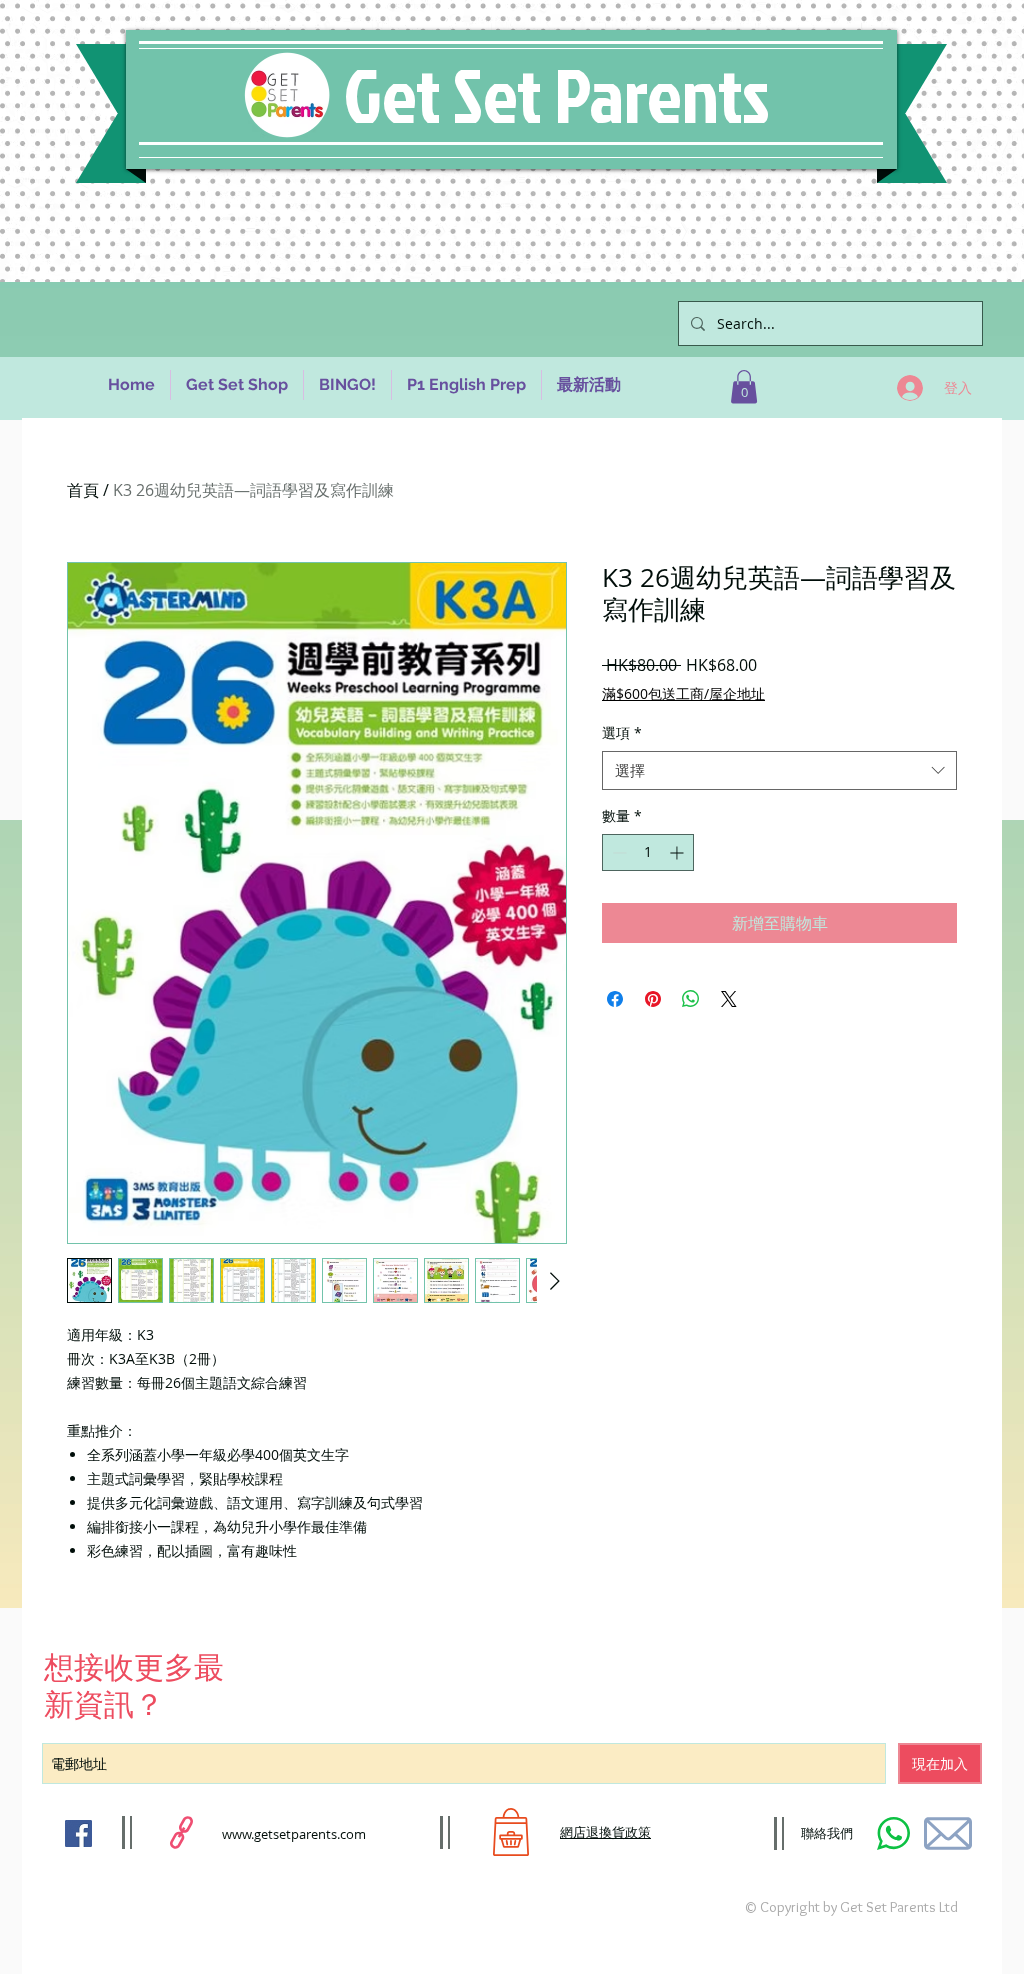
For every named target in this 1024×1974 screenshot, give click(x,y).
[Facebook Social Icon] (78, 1833)
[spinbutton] (648, 852)
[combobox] (779, 770)
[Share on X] (729, 999)
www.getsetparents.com (294, 1834)
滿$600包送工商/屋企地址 (683, 693)
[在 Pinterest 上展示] (653, 999)
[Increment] (678, 852)
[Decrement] (617, 852)
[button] (744, 386)
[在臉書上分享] (615, 999)
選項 (622, 732)
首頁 (83, 490)
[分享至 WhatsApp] (691, 999)
